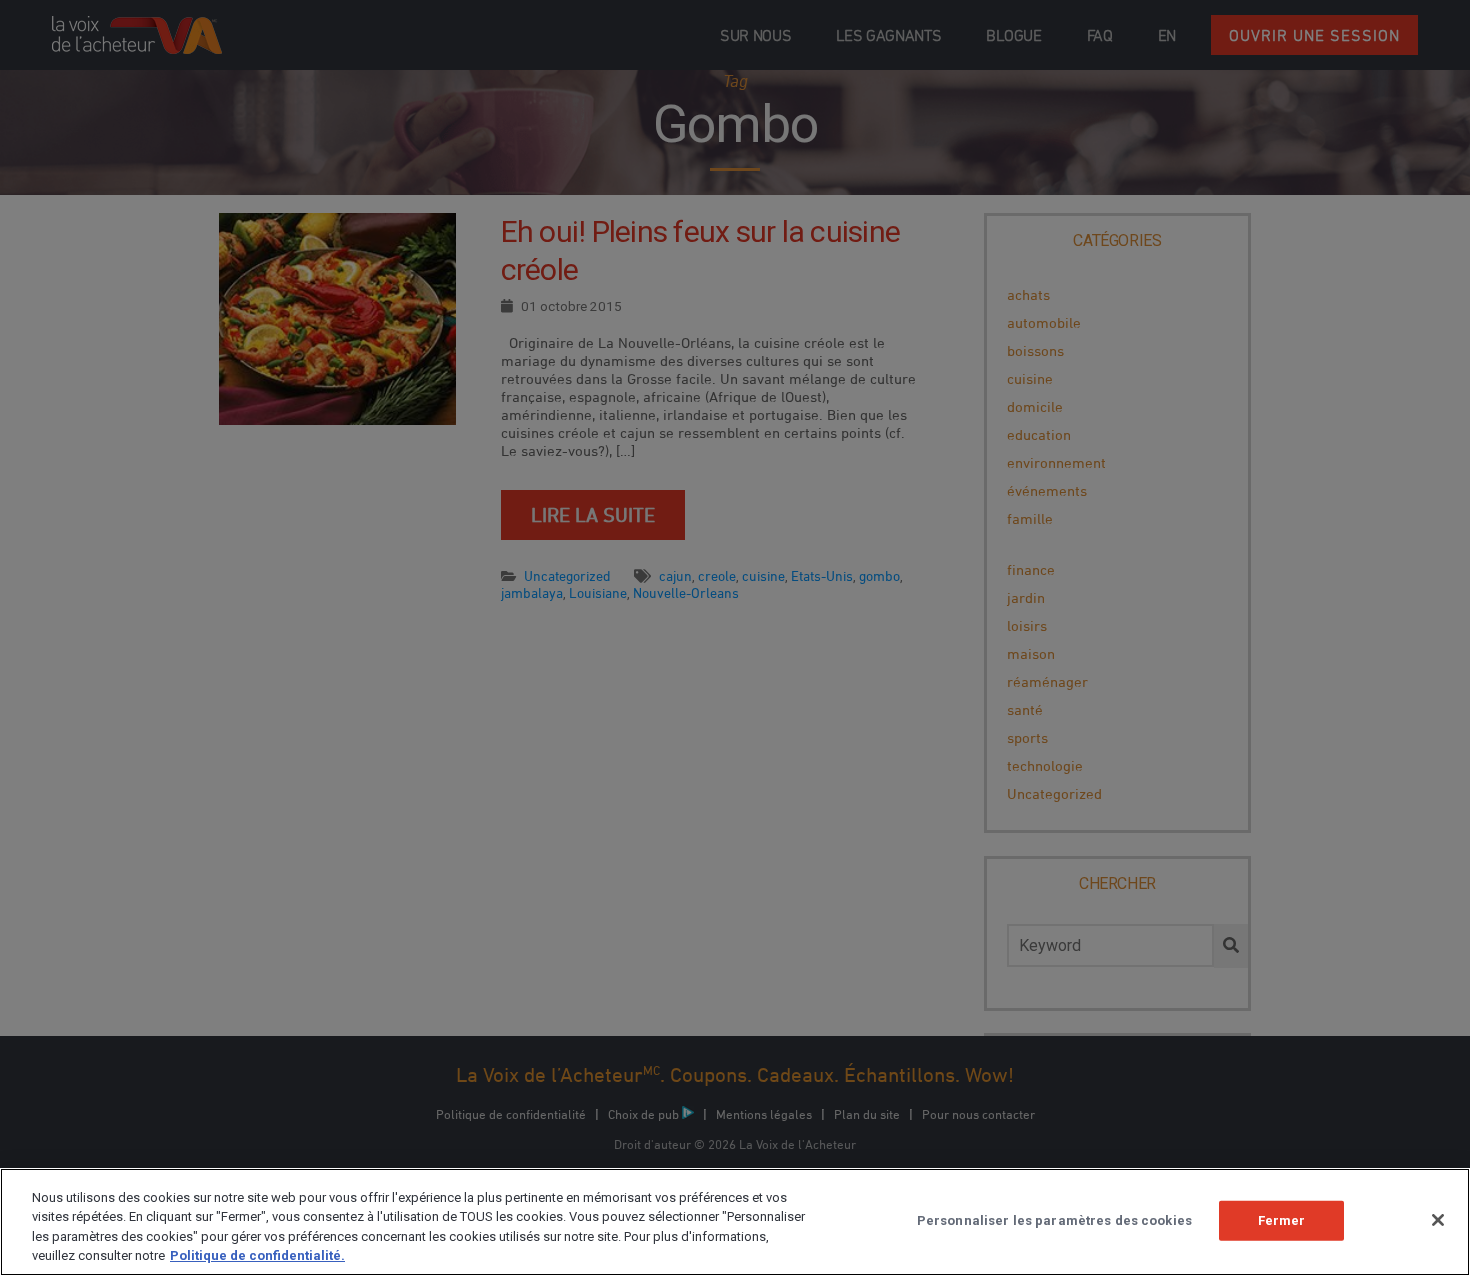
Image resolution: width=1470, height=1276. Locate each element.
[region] (735, 1222)
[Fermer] (1438, 1220)
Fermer (1282, 1220)
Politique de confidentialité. (257, 1255)
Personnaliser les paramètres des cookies (1054, 1220)
